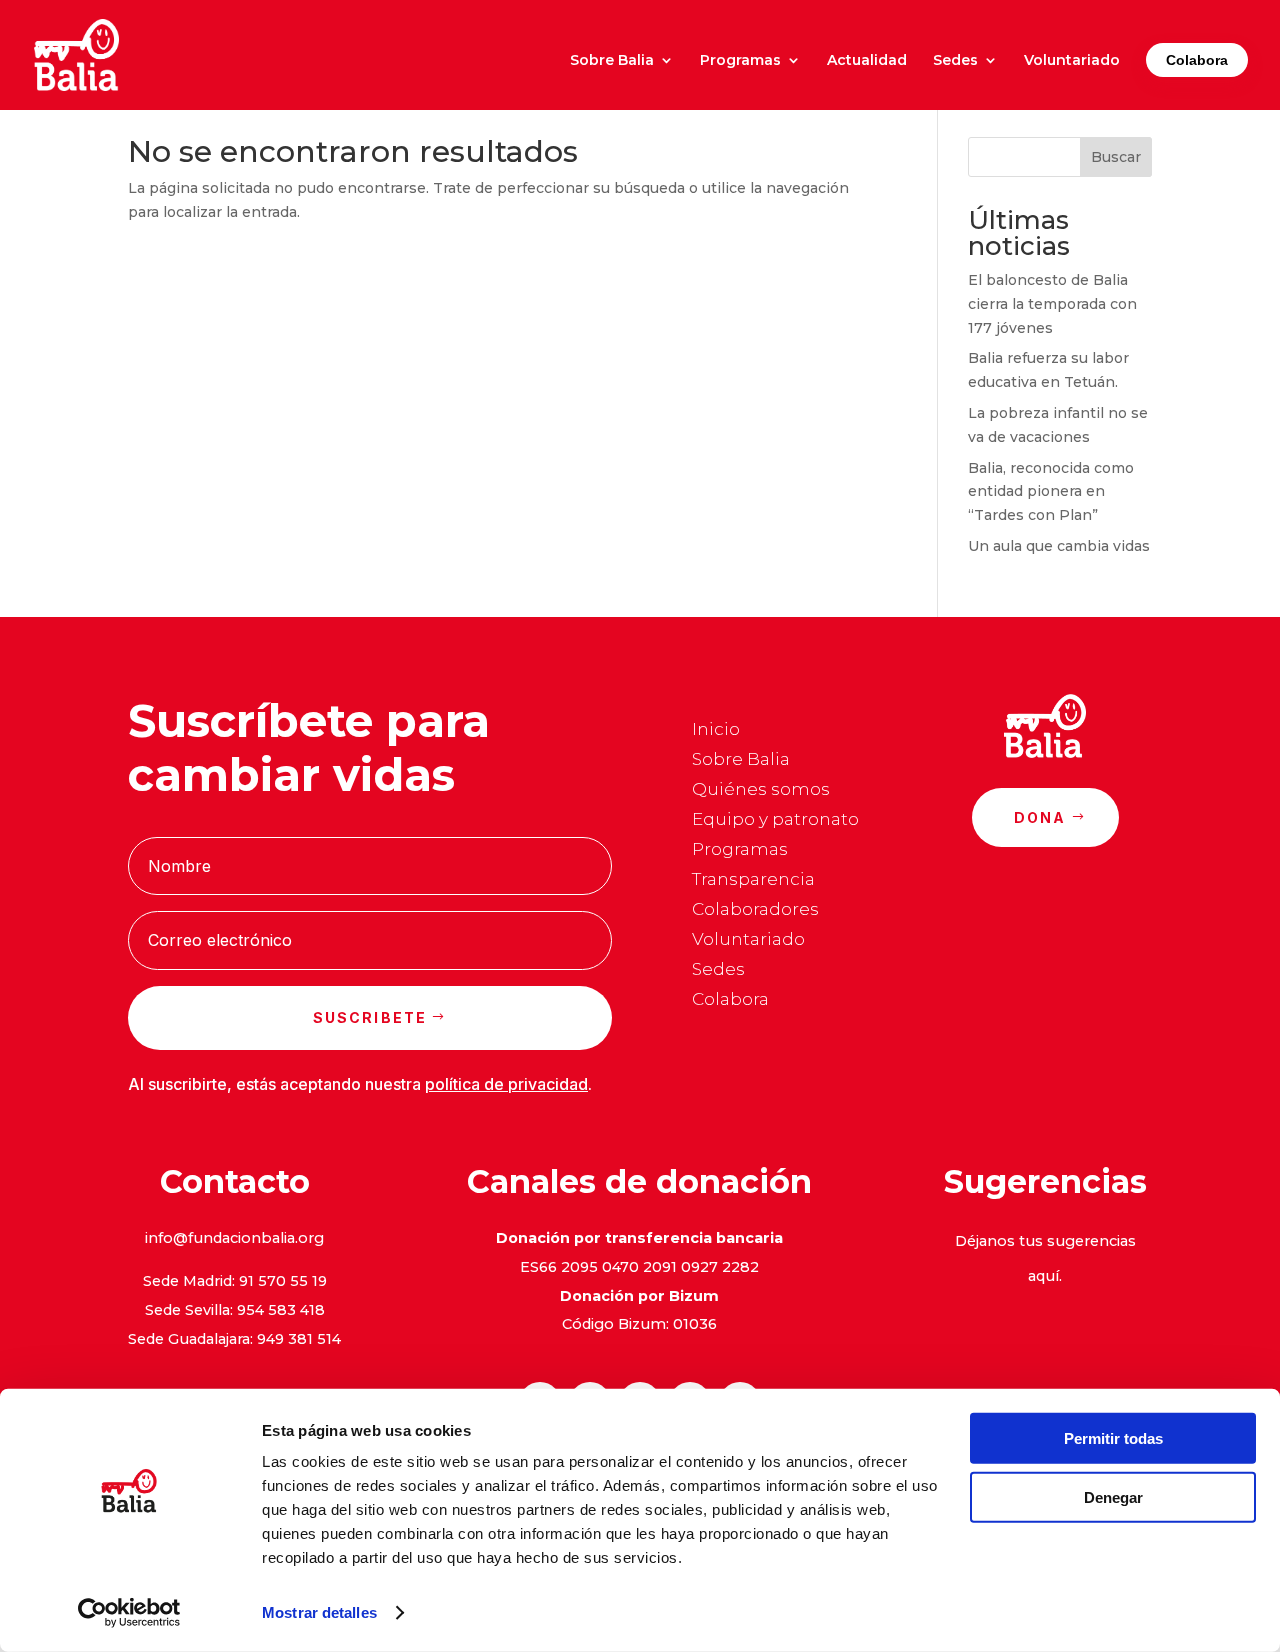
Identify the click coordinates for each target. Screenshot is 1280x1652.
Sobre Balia (612, 61)
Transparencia (753, 880)
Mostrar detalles (319, 1612)
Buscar (1116, 157)
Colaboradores (755, 910)
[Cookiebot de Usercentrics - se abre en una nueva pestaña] (129, 1613)
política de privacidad (506, 1084)
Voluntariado (1072, 61)
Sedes (955, 61)
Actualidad (867, 61)
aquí (1043, 1276)
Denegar (1113, 1496)
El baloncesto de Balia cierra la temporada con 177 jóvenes (1052, 304)
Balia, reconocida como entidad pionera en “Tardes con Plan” (1051, 492)
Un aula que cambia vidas (1059, 546)
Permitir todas (1113, 1438)
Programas (740, 61)
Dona (1040, 817)
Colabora (1197, 60)
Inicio (716, 730)
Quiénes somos (761, 790)
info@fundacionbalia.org (234, 1238)
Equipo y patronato (775, 820)
